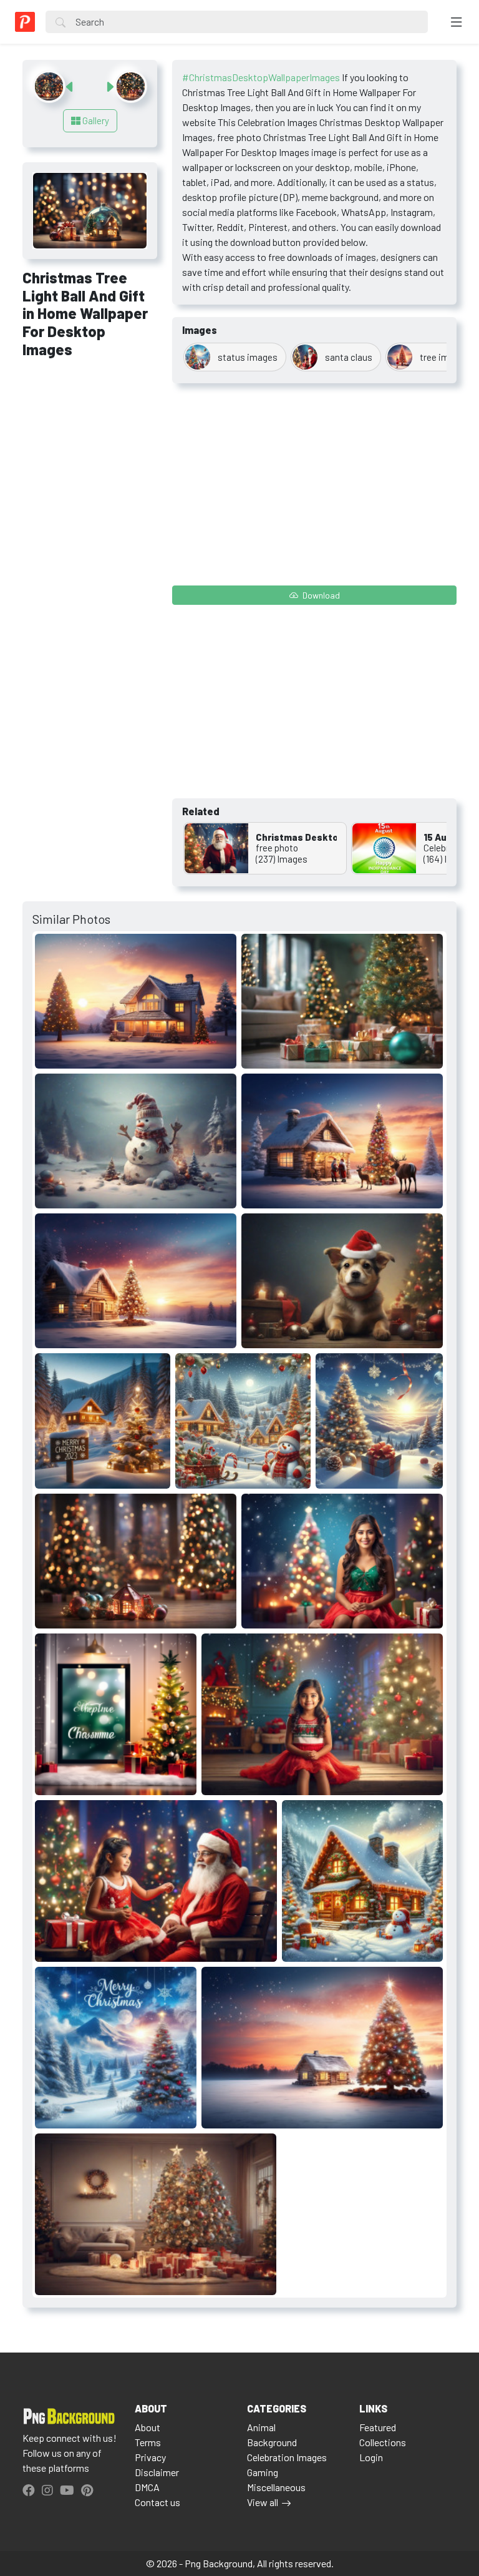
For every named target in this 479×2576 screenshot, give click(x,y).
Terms (148, 2442)
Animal (261, 2427)
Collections (383, 2442)
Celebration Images (287, 2457)
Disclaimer (157, 2472)
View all (263, 2502)
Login (371, 2457)
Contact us (157, 2502)
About (148, 2427)
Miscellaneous (276, 2487)
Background (272, 2442)
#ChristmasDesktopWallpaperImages (261, 77)
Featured (378, 2427)
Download (320, 595)
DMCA (147, 2487)
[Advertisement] (90, 436)
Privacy (150, 2457)
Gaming (263, 2472)
